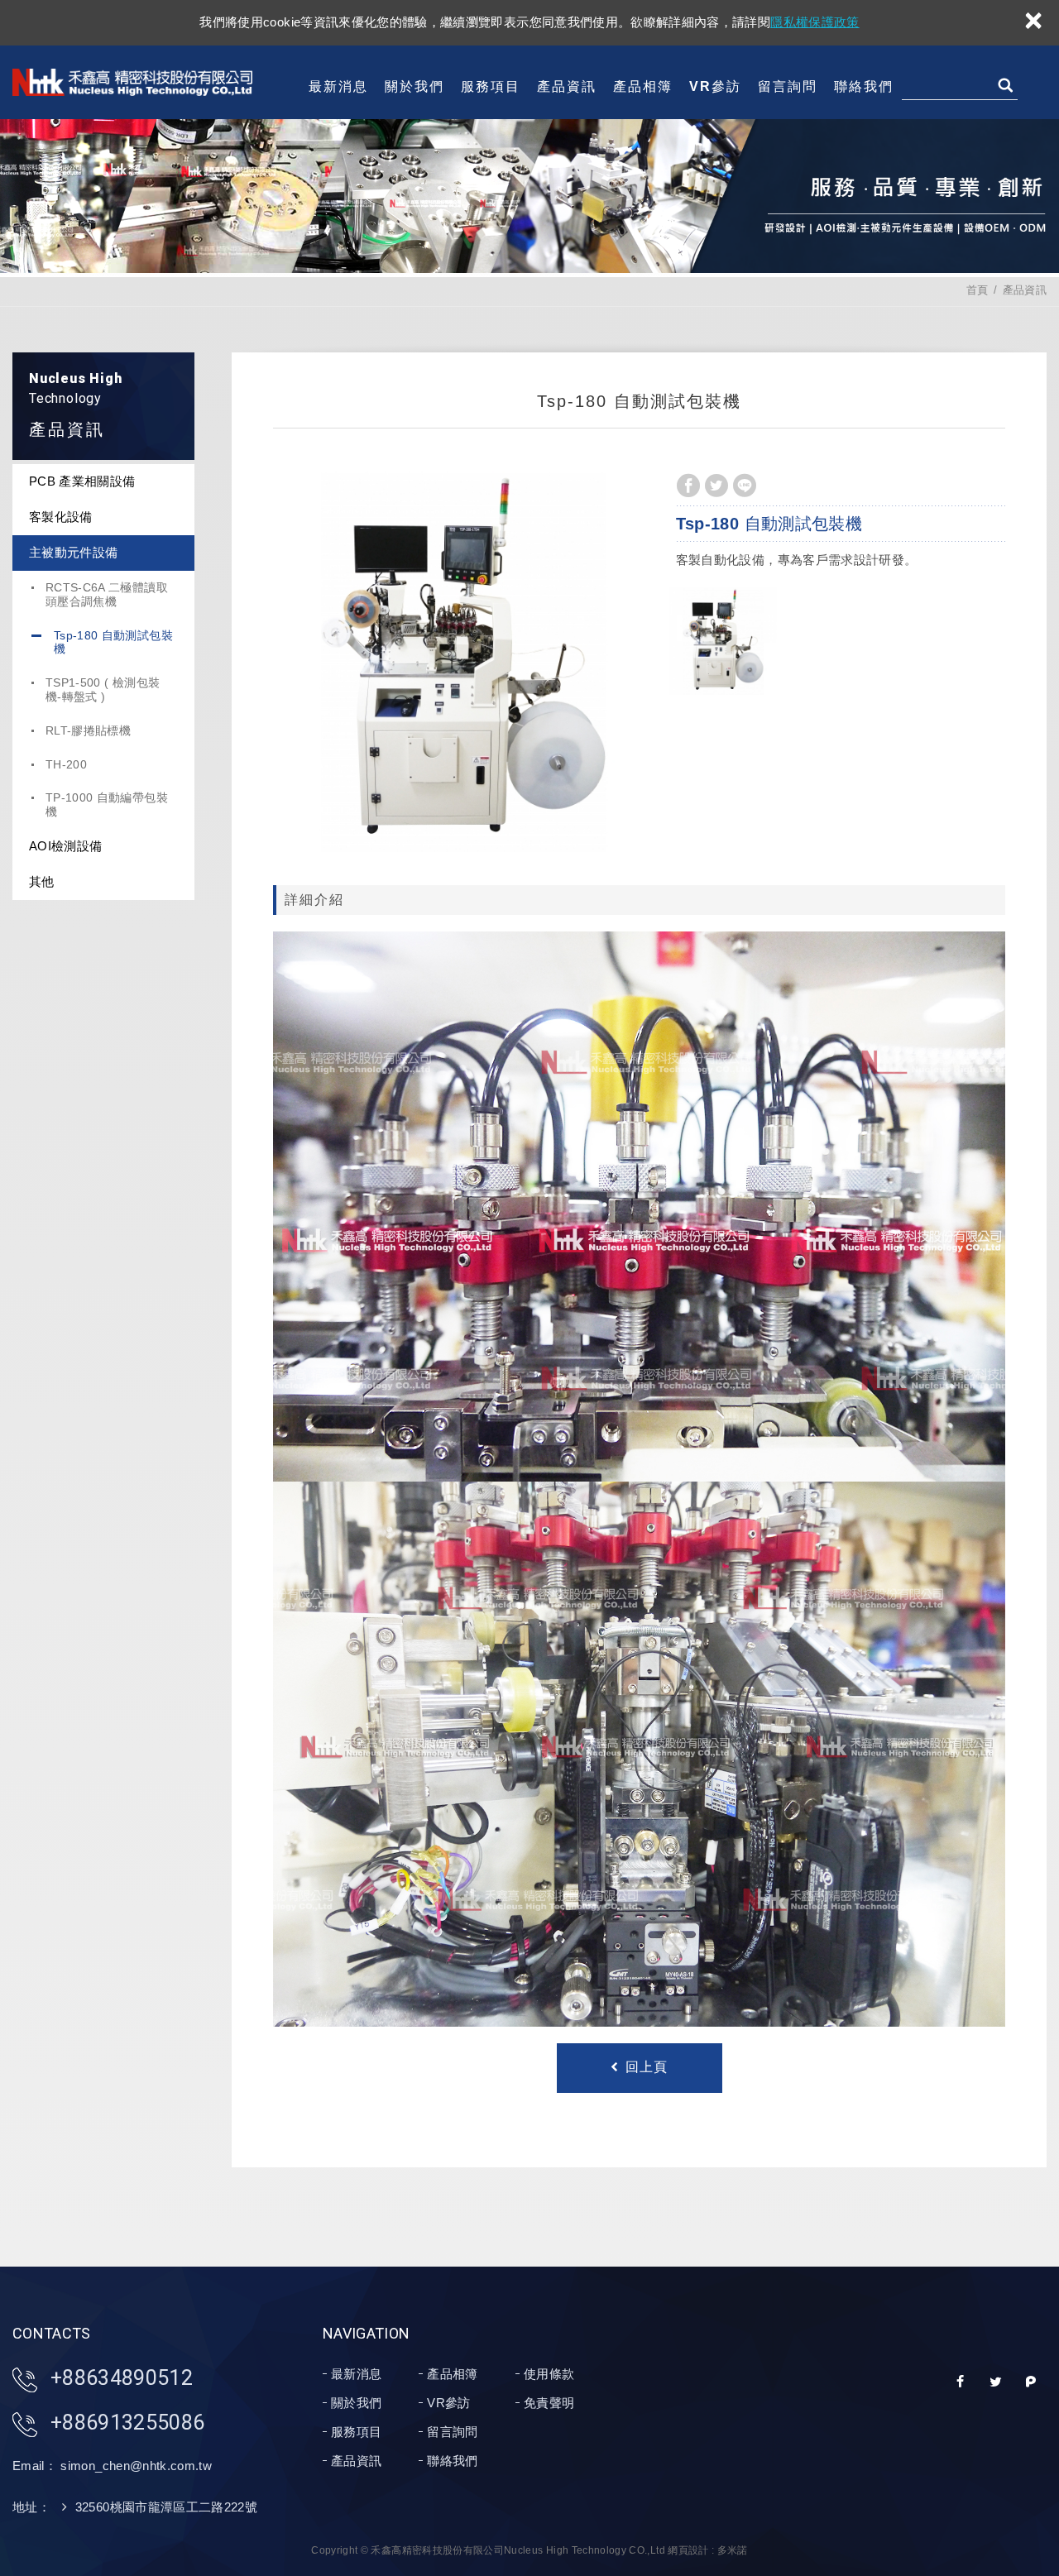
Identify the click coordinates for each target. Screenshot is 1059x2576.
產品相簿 (643, 86)
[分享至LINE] (745, 486)
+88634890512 (122, 2378)
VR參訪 (715, 86)
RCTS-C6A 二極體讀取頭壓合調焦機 (107, 594)
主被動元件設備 (73, 552)
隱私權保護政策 (815, 22)
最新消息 (338, 86)
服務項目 (491, 86)
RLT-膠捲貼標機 (88, 730)
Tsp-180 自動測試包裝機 (113, 642)
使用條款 (549, 2374)
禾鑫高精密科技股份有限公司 (132, 82)
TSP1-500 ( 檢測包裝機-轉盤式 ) (103, 689)
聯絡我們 (864, 86)
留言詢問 (788, 86)
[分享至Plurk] (1031, 2382)
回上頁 (647, 2067)
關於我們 (414, 86)
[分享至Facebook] (688, 486)
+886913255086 (128, 2423)
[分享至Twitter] (716, 486)
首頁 (978, 290)
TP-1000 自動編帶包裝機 (107, 804)
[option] (463, 662)
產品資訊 (567, 86)
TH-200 (66, 764)
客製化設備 (61, 517)
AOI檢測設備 (65, 846)
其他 (42, 881)
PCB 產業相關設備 (82, 481)
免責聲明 (549, 2403)
